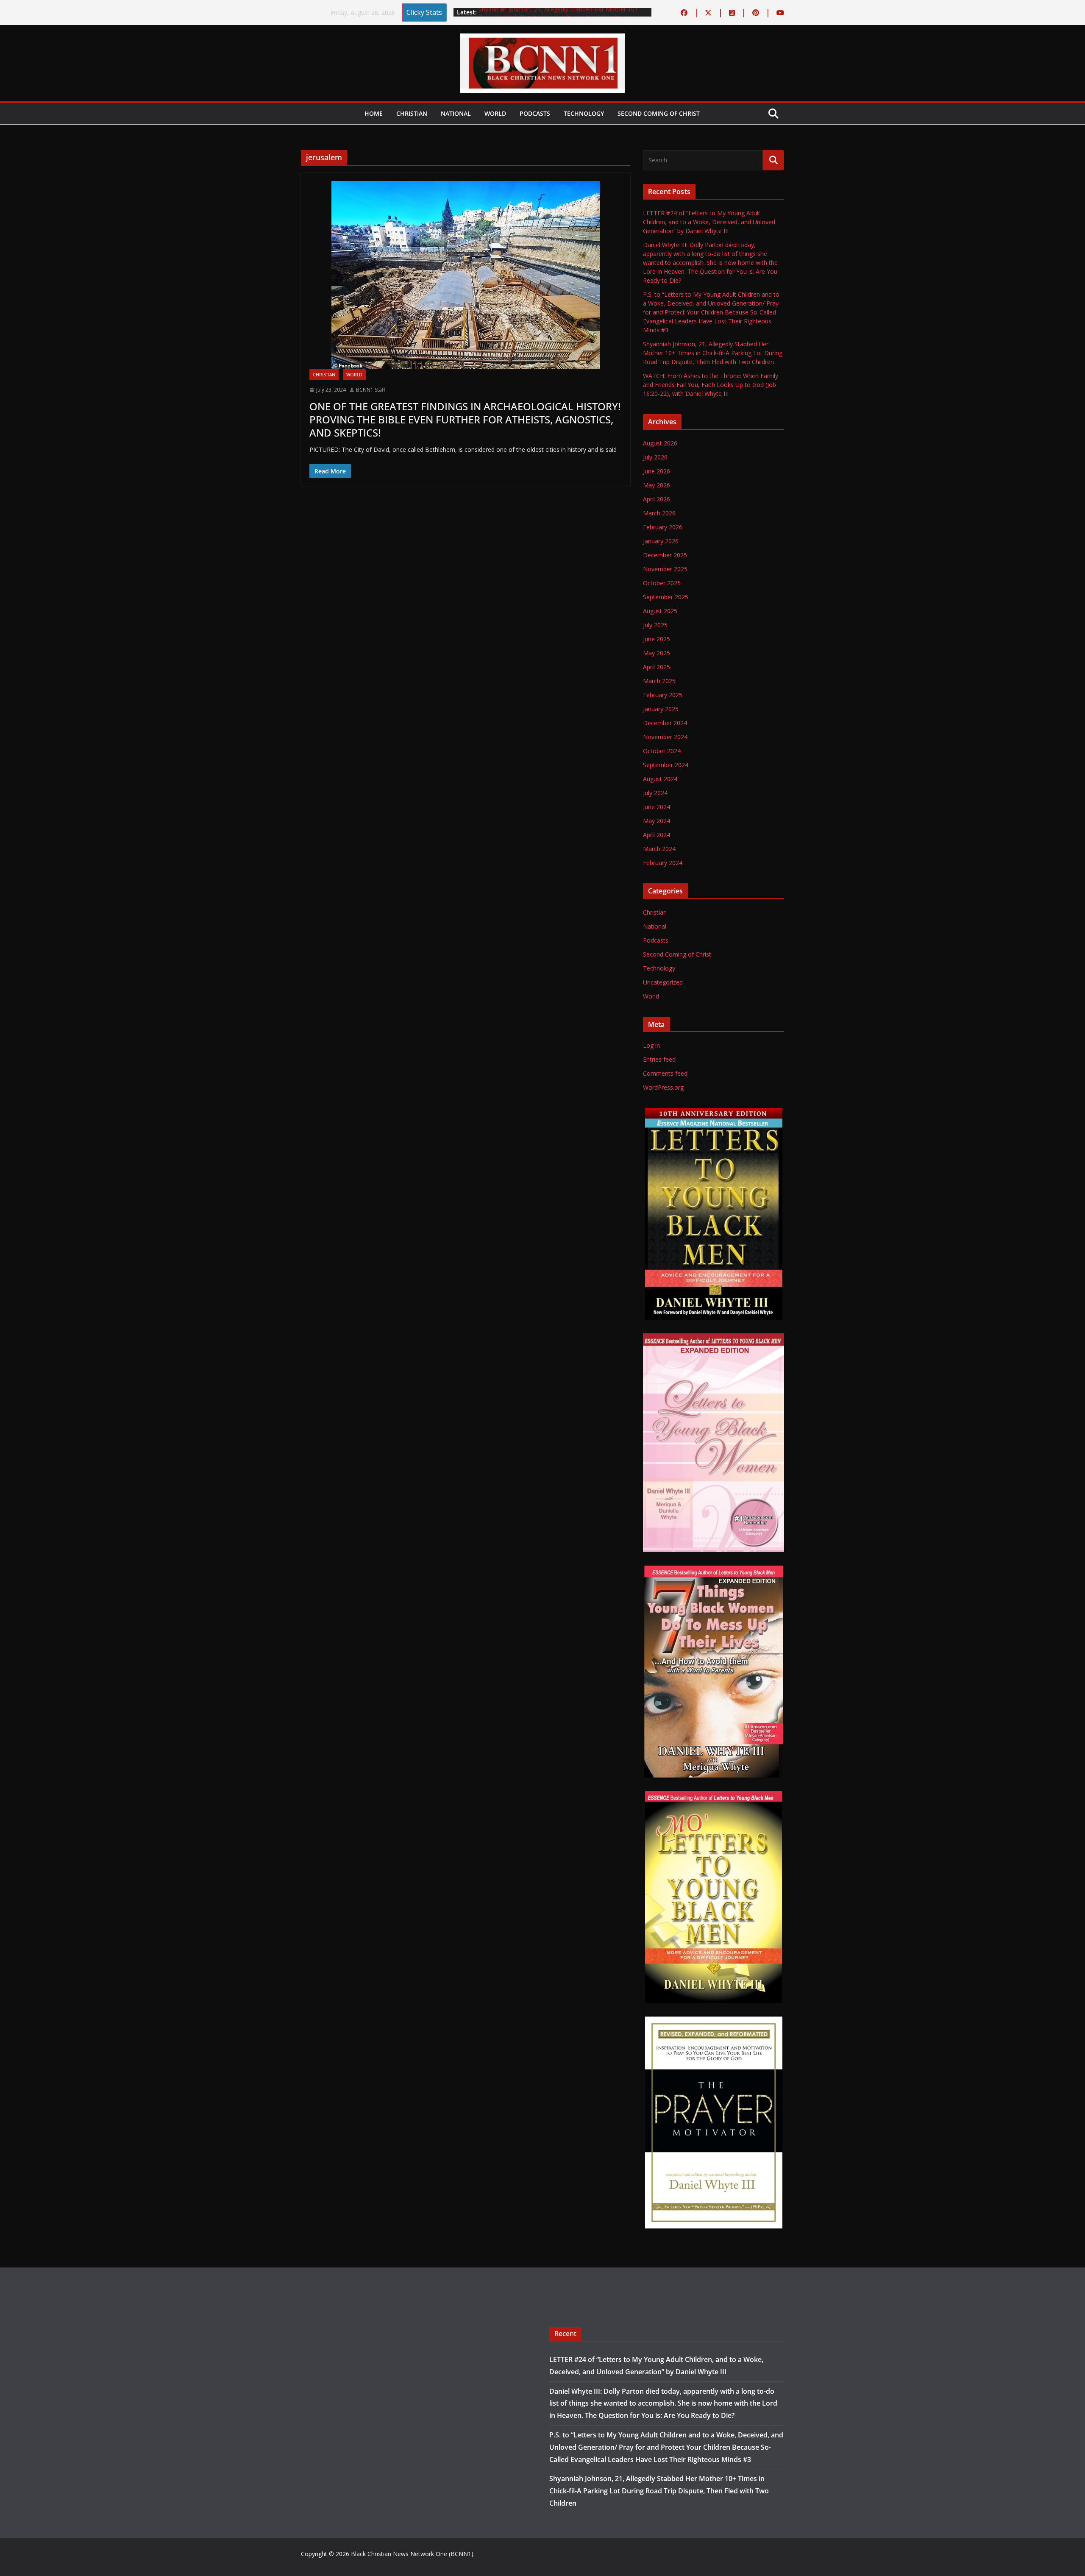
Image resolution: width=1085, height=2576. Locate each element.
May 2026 (657, 485)
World (495, 113)
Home (374, 113)
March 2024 (659, 849)
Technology (584, 113)
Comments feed (665, 1073)
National (456, 113)
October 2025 (662, 583)
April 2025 (657, 667)
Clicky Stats (424, 12)
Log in (651, 1045)
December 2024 (665, 723)
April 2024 (657, 835)
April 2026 (657, 499)
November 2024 (665, 737)
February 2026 (663, 527)
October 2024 (662, 751)
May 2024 (657, 821)
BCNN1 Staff (371, 390)
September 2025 (666, 597)
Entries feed (659, 1059)
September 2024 (666, 765)
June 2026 (657, 471)
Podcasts (535, 113)
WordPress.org (663, 1087)
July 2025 (655, 625)
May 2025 (657, 653)
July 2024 (655, 793)
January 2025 (661, 709)
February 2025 (663, 695)
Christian (412, 113)
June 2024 (657, 807)
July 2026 (655, 457)
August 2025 (660, 611)
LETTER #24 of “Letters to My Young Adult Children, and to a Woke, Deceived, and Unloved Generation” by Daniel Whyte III (709, 222)
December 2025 (665, 555)
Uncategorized (663, 982)
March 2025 (659, 681)
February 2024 (663, 863)
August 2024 (660, 779)
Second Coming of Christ (659, 113)
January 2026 (661, 541)
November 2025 (665, 569)
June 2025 (657, 639)
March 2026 (659, 513)
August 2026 (660, 443)
